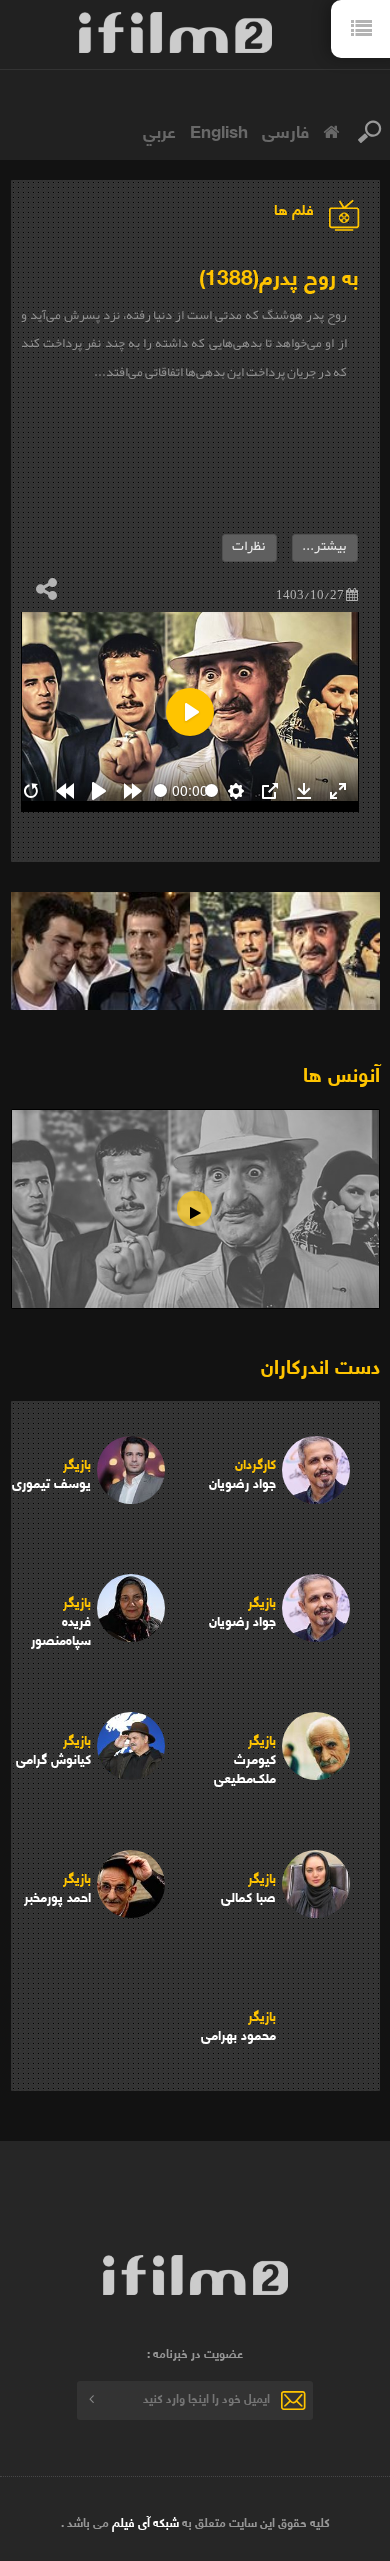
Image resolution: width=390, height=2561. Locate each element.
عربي (159, 130)
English (219, 130)
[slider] (160, 790)
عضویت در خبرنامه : (195, 2353)
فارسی (285, 130)
